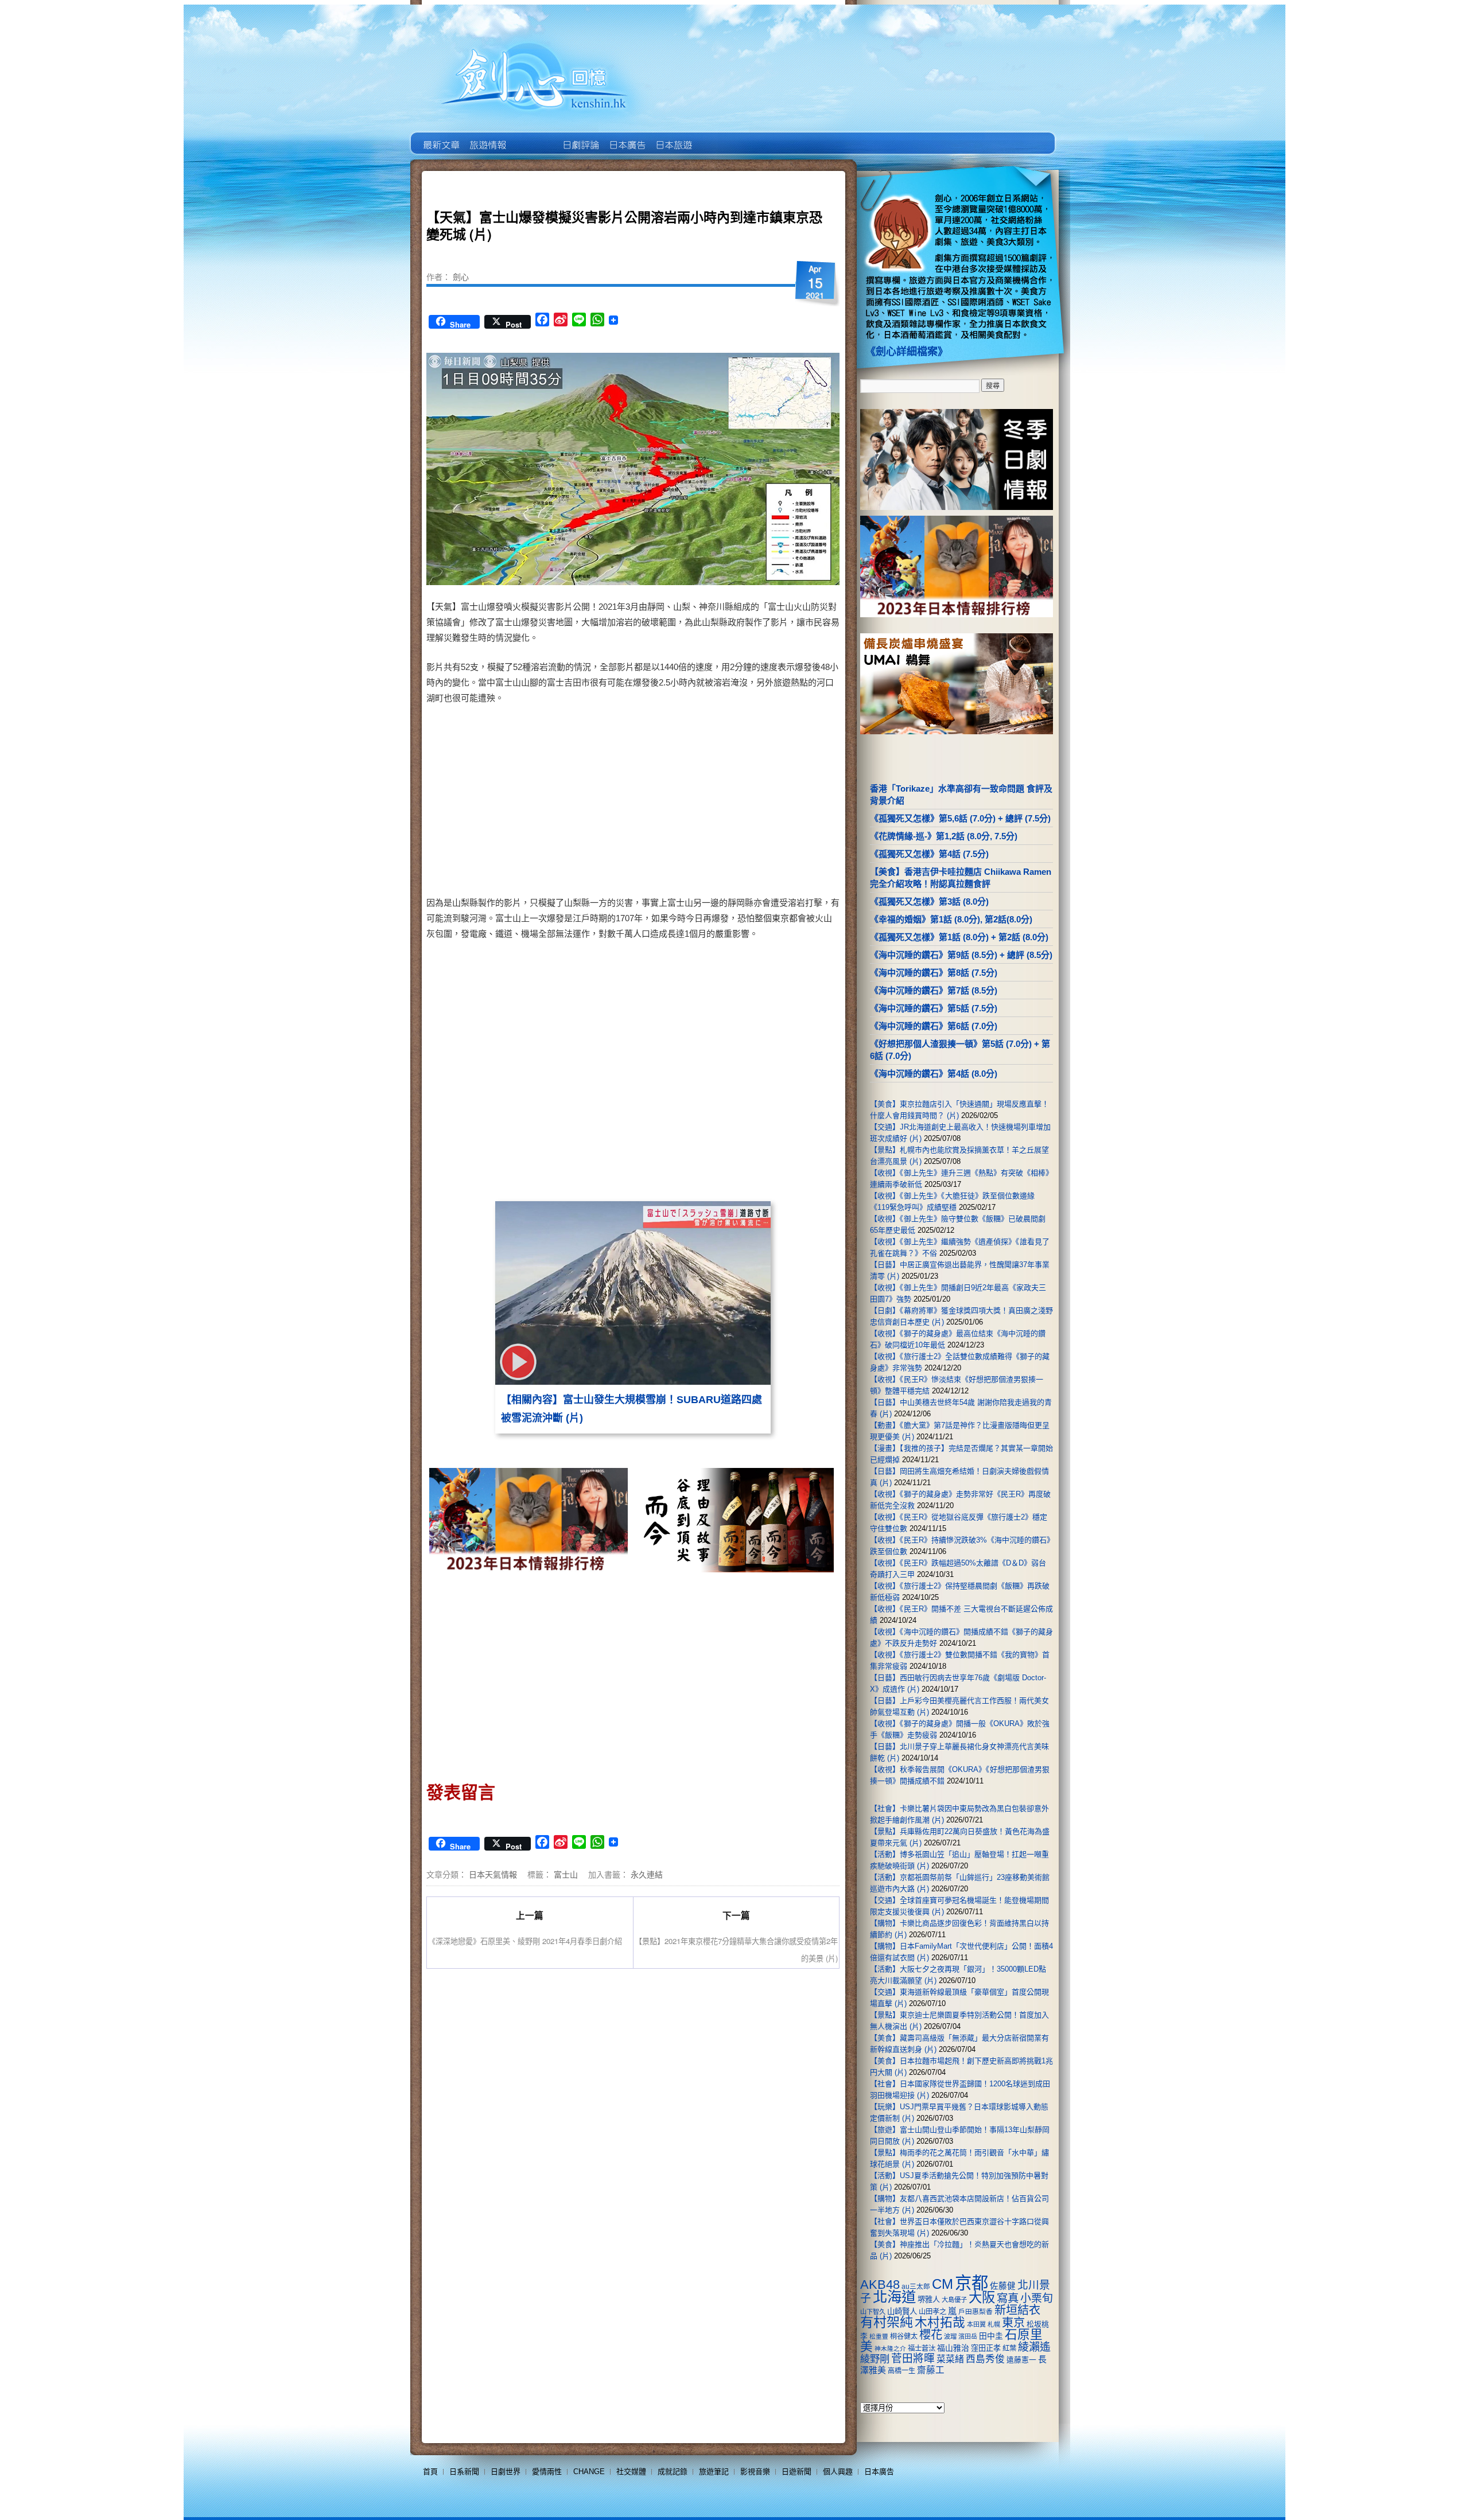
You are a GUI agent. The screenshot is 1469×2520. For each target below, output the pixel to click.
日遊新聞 (796, 2472)
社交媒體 (631, 2472)
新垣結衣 (1017, 2310)
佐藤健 (1003, 2286)
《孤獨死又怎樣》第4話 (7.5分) (929, 854)
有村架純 (887, 2322)
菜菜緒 (950, 2359)
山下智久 (873, 2312)
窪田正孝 (986, 2348)
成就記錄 (673, 2472)
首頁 (430, 2472)
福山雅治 (953, 2348)
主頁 (440, 137)
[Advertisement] (732, 803)
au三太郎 (916, 2286)
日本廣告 (626, 137)
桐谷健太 (904, 2336)
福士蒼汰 (922, 2348)
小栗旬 (1037, 2298)
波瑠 (950, 2336)
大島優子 (954, 2300)
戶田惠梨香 (976, 2311)
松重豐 (879, 2336)
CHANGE (589, 2472)
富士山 (566, 1874)
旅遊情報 (533, 137)
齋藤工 (931, 2370)
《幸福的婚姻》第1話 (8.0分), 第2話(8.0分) (951, 919)
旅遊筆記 (714, 2472)
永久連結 (647, 1874)
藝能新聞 (487, 137)
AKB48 (880, 2285)
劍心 (461, 276)
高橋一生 (901, 2371)
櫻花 (931, 2335)
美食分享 (719, 137)
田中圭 (991, 2336)
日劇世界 (580, 137)
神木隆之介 (890, 2348)
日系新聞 (464, 2472)
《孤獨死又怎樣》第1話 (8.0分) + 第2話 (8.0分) (959, 937)
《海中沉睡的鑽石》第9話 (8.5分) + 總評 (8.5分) (961, 955)
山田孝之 (932, 2312)
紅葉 (1009, 2348)
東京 (1013, 2323)
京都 (971, 2283)
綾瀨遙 (1034, 2347)
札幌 (994, 2324)
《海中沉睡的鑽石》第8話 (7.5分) (934, 973)
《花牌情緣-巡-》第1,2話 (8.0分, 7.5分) (944, 836)
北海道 (894, 2297)
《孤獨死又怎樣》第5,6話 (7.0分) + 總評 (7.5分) (960, 818)
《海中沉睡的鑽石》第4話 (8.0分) (934, 1074)
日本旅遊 (673, 137)
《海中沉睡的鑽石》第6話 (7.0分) (934, 1026)
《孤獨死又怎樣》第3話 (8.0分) (929, 901)
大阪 (982, 2297)
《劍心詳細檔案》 (907, 352)
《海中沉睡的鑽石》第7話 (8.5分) (934, 990)
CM (943, 2284)
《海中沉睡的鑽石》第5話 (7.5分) (934, 1008)
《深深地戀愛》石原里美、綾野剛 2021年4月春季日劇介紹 (525, 1941)
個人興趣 (838, 2472)
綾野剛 (875, 2359)
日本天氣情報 (493, 1874)
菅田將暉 (913, 2359)
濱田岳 (968, 2336)
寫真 (1008, 2298)
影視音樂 (755, 2472)
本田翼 (976, 2324)
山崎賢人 (902, 2311)
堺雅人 (929, 2299)
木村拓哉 (940, 2322)
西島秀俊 (985, 2359)
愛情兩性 (547, 2472)
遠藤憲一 (1021, 2360)
